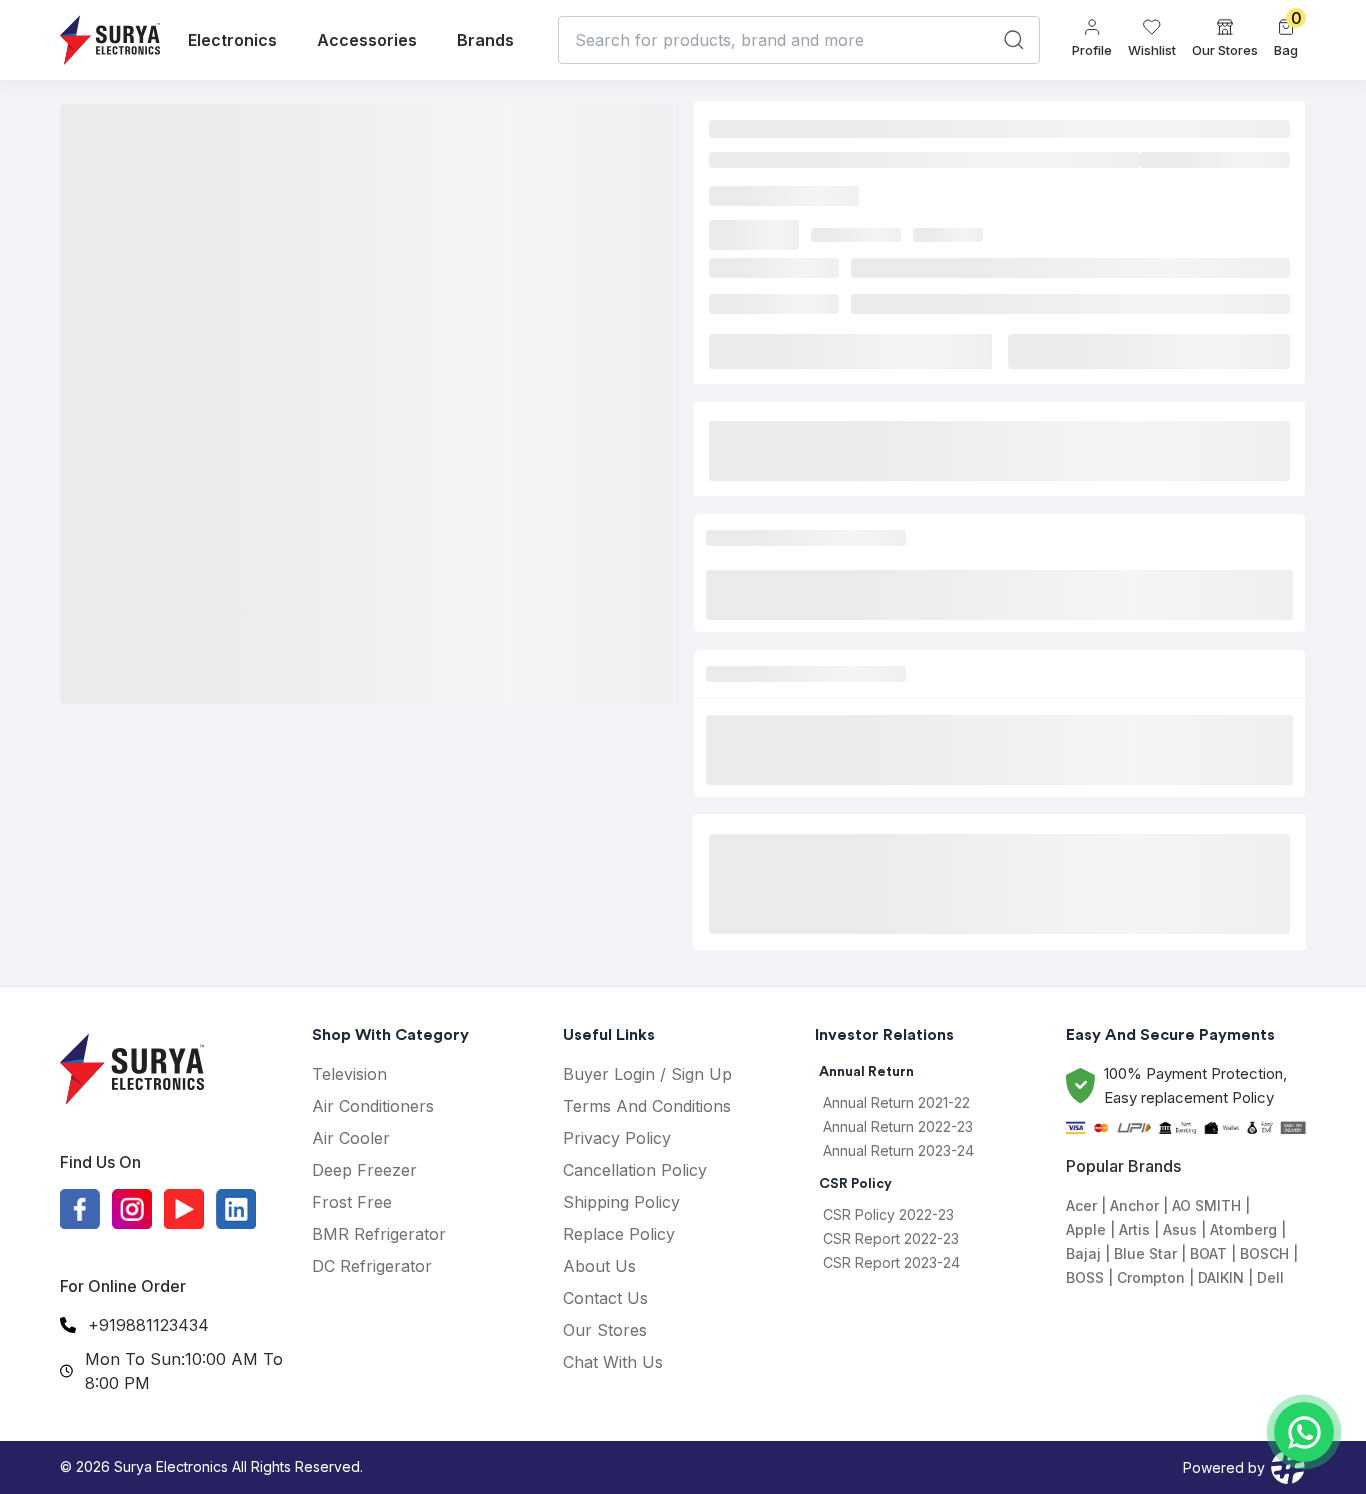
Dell (1270, 1277)
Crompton (1151, 1277)
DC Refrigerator (372, 1266)
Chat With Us (613, 1362)
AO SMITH (1206, 1205)
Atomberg (1243, 1229)
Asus (1180, 1229)
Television (349, 1074)
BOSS (1085, 1277)
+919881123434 (148, 1325)
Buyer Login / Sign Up (647, 1074)
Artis (1134, 1229)
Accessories (367, 40)
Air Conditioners (373, 1106)
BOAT (1208, 1253)
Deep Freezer (364, 1170)
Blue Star (1145, 1253)
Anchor (1134, 1205)
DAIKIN (1221, 1277)
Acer (1081, 1205)
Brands (485, 40)
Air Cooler (351, 1138)
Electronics (232, 40)
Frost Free (352, 1202)
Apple (1086, 1229)
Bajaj (1083, 1253)
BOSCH (1264, 1253)
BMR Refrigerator (379, 1234)
